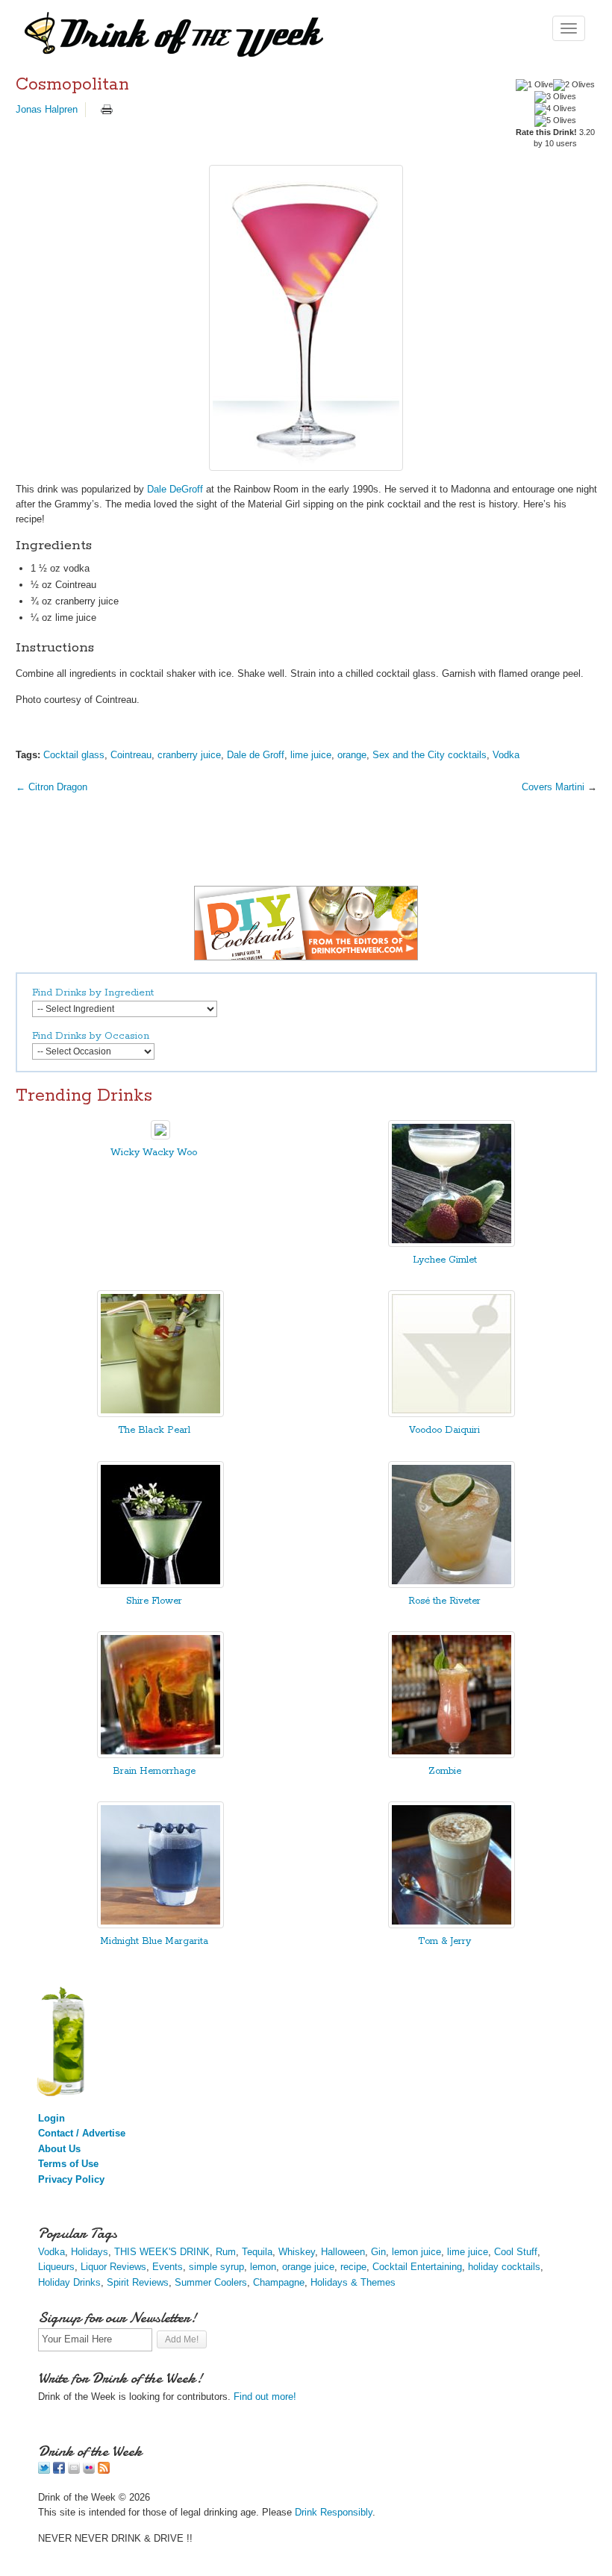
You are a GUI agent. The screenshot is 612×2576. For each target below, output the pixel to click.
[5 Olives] (555, 121)
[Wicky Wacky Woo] (160, 1136)
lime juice (311, 755)
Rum (226, 2252)
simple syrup (216, 2267)
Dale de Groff (256, 755)
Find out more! (265, 2397)
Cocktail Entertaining (417, 2267)
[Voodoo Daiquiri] (452, 1414)
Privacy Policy (71, 2179)
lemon (263, 2267)
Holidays (90, 2252)
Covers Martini (553, 787)
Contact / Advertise (82, 2133)
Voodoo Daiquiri (444, 1430)
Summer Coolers (211, 2282)
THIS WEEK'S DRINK (162, 2252)
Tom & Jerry (444, 1941)
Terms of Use (68, 2164)
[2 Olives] (574, 85)
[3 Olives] (555, 97)
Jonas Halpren (47, 109)
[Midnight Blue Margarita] (160, 1925)
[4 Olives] (555, 109)
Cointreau (131, 755)
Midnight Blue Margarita (154, 1941)
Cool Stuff (516, 2252)
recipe (353, 2267)
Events (168, 2267)
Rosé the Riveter (444, 1601)
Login (51, 2118)
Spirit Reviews (138, 2282)
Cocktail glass (74, 755)
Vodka (506, 755)
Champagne (279, 2282)
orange (352, 755)
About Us (59, 2149)
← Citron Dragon (51, 787)
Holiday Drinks (69, 2282)
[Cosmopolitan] (306, 318)
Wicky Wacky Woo (154, 1153)
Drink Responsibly (334, 2512)
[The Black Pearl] (160, 1414)
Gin (378, 2252)
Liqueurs (56, 2267)
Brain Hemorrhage (154, 1771)
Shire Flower (154, 1601)
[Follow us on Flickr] (89, 2470)
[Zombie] (452, 1755)
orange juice (308, 2267)
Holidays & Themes (353, 2282)
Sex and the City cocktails (430, 755)
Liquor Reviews (113, 2267)
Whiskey (297, 2252)
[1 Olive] (534, 85)
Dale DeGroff (175, 489)
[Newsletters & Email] (74, 2470)
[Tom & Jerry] (452, 1925)
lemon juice (416, 2252)
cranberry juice (189, 755)
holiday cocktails (504, 2267)
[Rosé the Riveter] (452, 1585)
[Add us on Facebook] (59, 2470)
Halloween (343, 2252)
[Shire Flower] (160, 1585)
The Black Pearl (154, 1430)
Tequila (257, 2252)
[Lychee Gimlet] (452, 1244)
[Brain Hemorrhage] (160, 1755)
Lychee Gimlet (445, 1260)
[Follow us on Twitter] (44, 2470)
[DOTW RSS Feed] (104, 2470)
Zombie (445, 1771)
